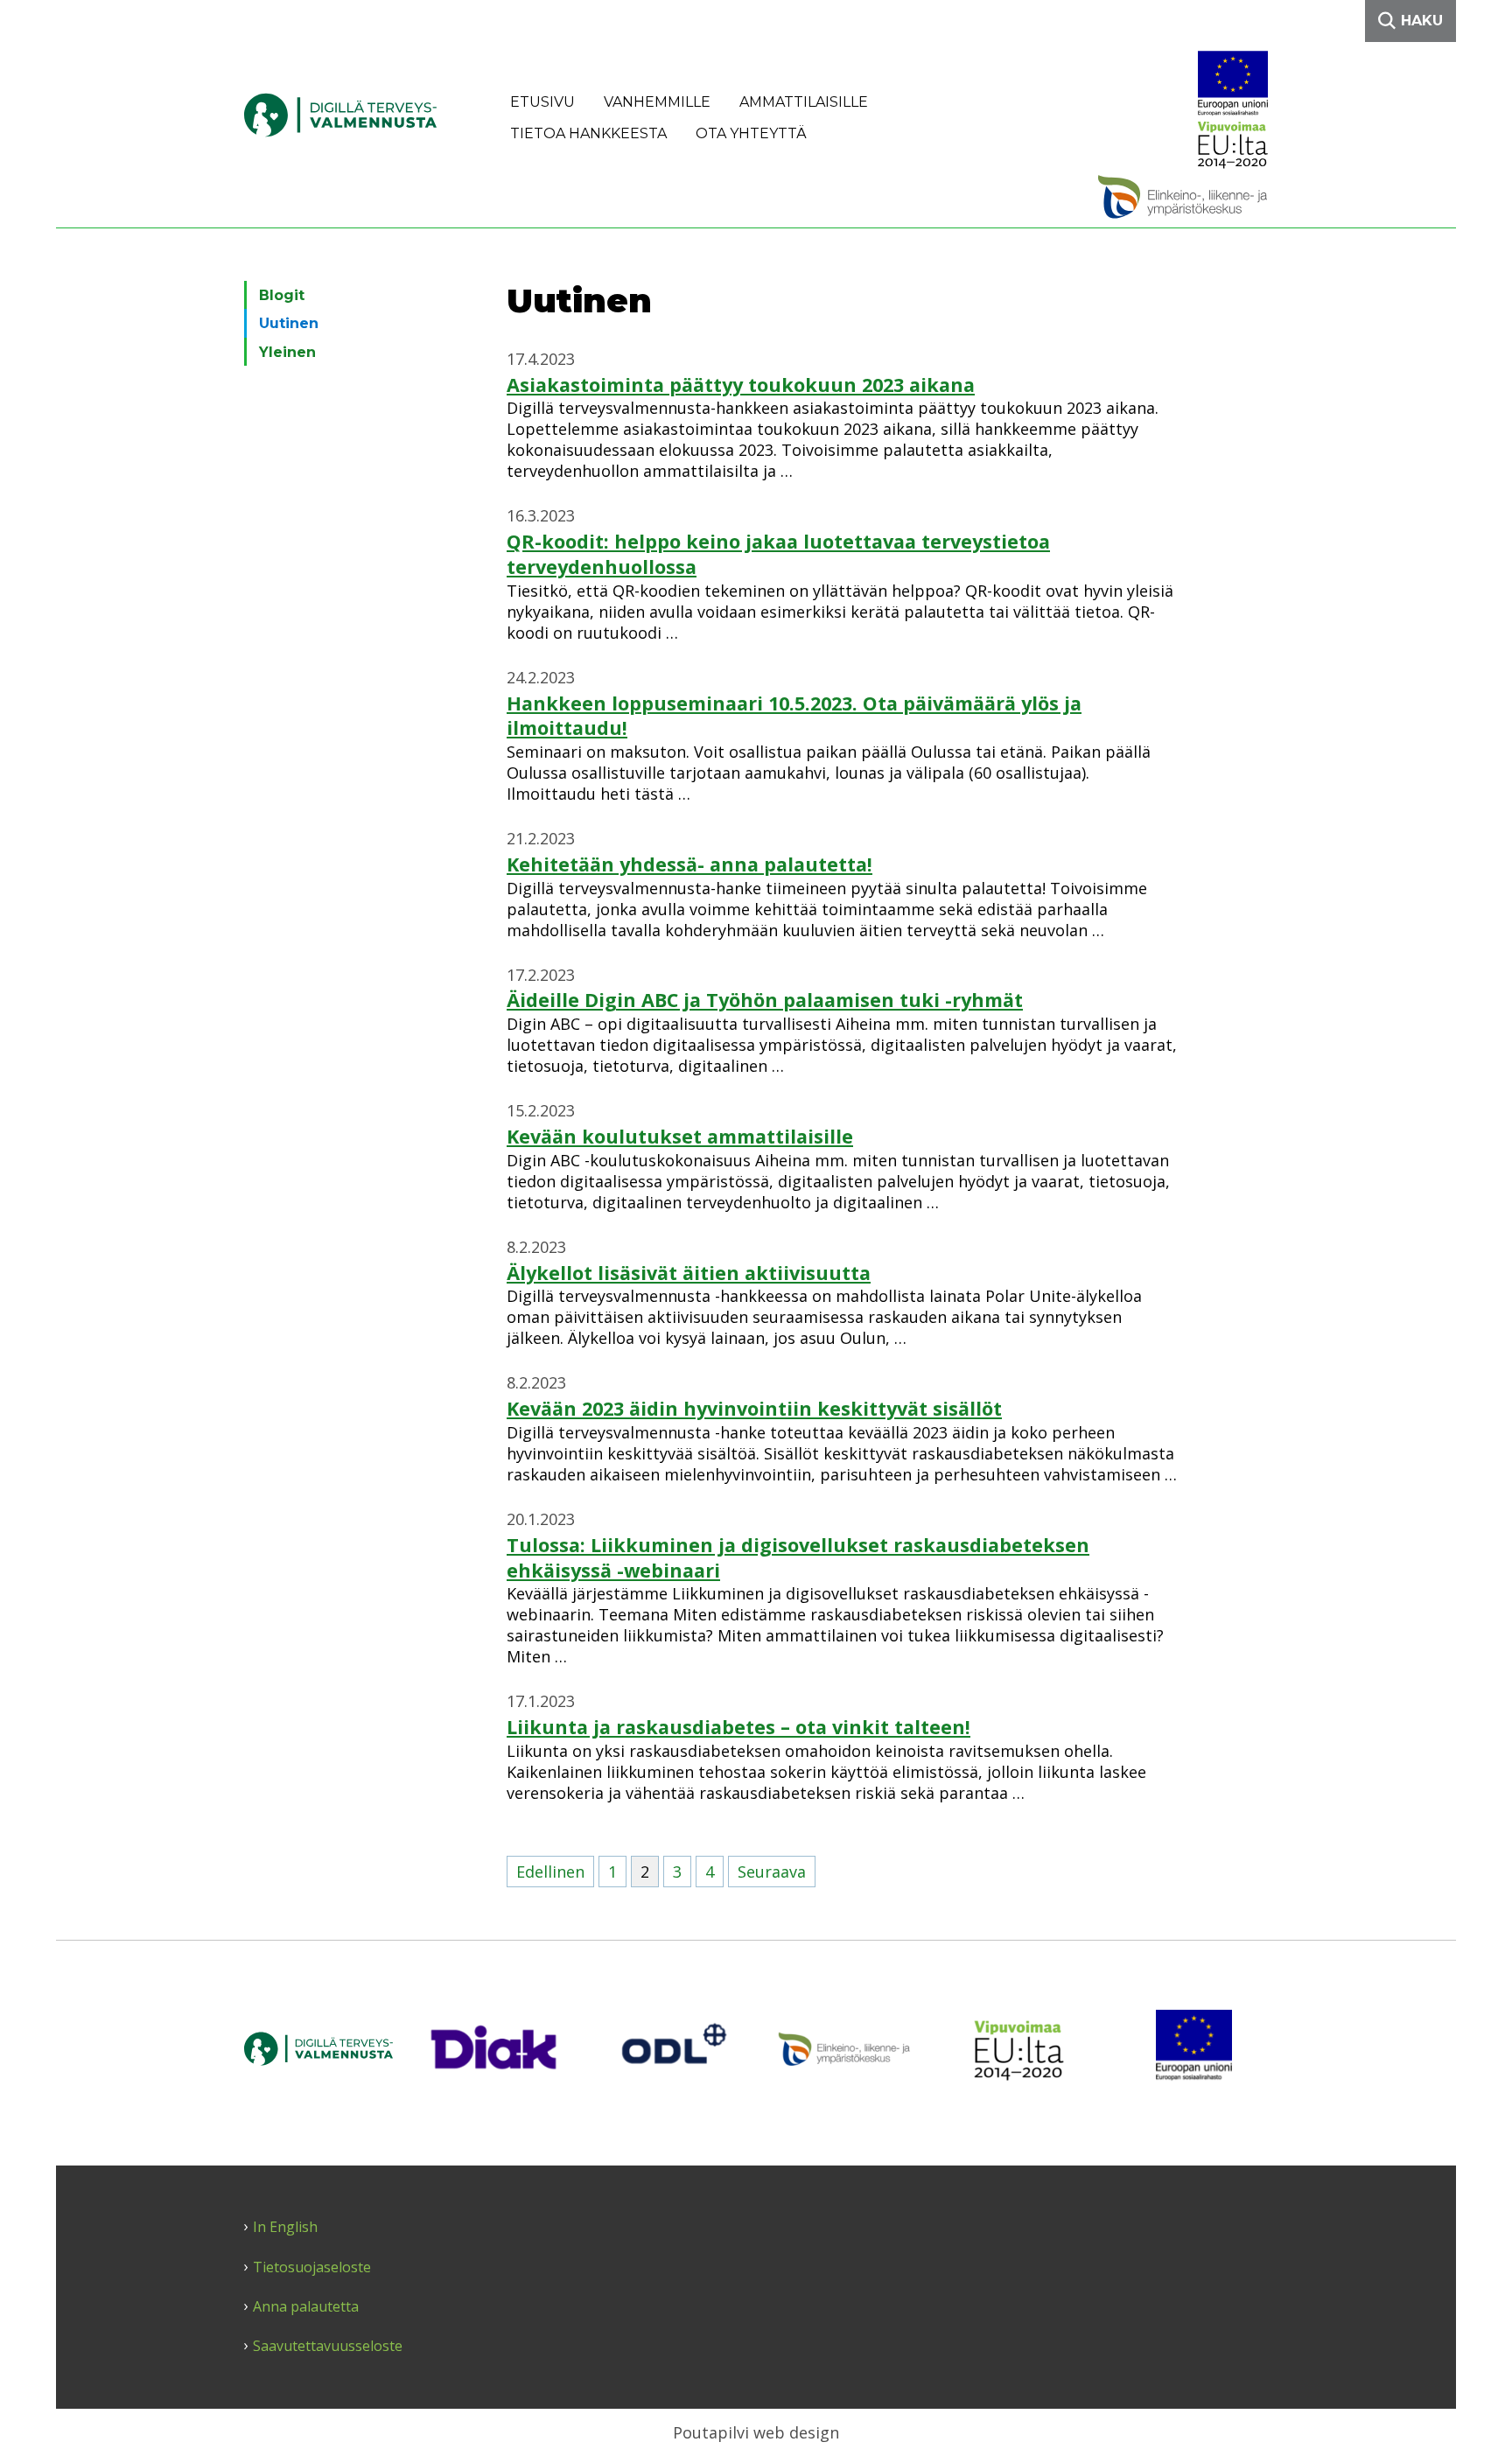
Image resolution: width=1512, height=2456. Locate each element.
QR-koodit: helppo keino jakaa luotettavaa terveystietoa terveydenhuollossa (778, 554)
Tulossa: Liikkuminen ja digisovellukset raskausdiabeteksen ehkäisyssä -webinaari (798, 1557)
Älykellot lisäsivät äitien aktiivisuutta (689, 1273)
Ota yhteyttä (751, 133)
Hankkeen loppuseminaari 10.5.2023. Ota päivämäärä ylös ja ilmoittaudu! (794, 716)
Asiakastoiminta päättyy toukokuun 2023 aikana (741, 385)
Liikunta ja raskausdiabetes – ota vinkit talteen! (738, 1727)
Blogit (282, 295)
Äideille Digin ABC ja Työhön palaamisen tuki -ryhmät (765, 1000)
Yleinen (287, 352)
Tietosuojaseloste (312, 2267)
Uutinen (289, 323)
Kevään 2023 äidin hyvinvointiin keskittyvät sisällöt (754, 1408)
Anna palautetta (306, 2307)
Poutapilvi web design (756, 2432)
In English (285, 2227)
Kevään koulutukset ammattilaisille (680, 1136)
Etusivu (542, 102)
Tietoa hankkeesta (588, 133)
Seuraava (772, 1872)
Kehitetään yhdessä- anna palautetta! (689, 864)
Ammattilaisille (804, 102)
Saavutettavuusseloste (328, 2346)
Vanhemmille (657, 102)
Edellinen (550, 1872)
